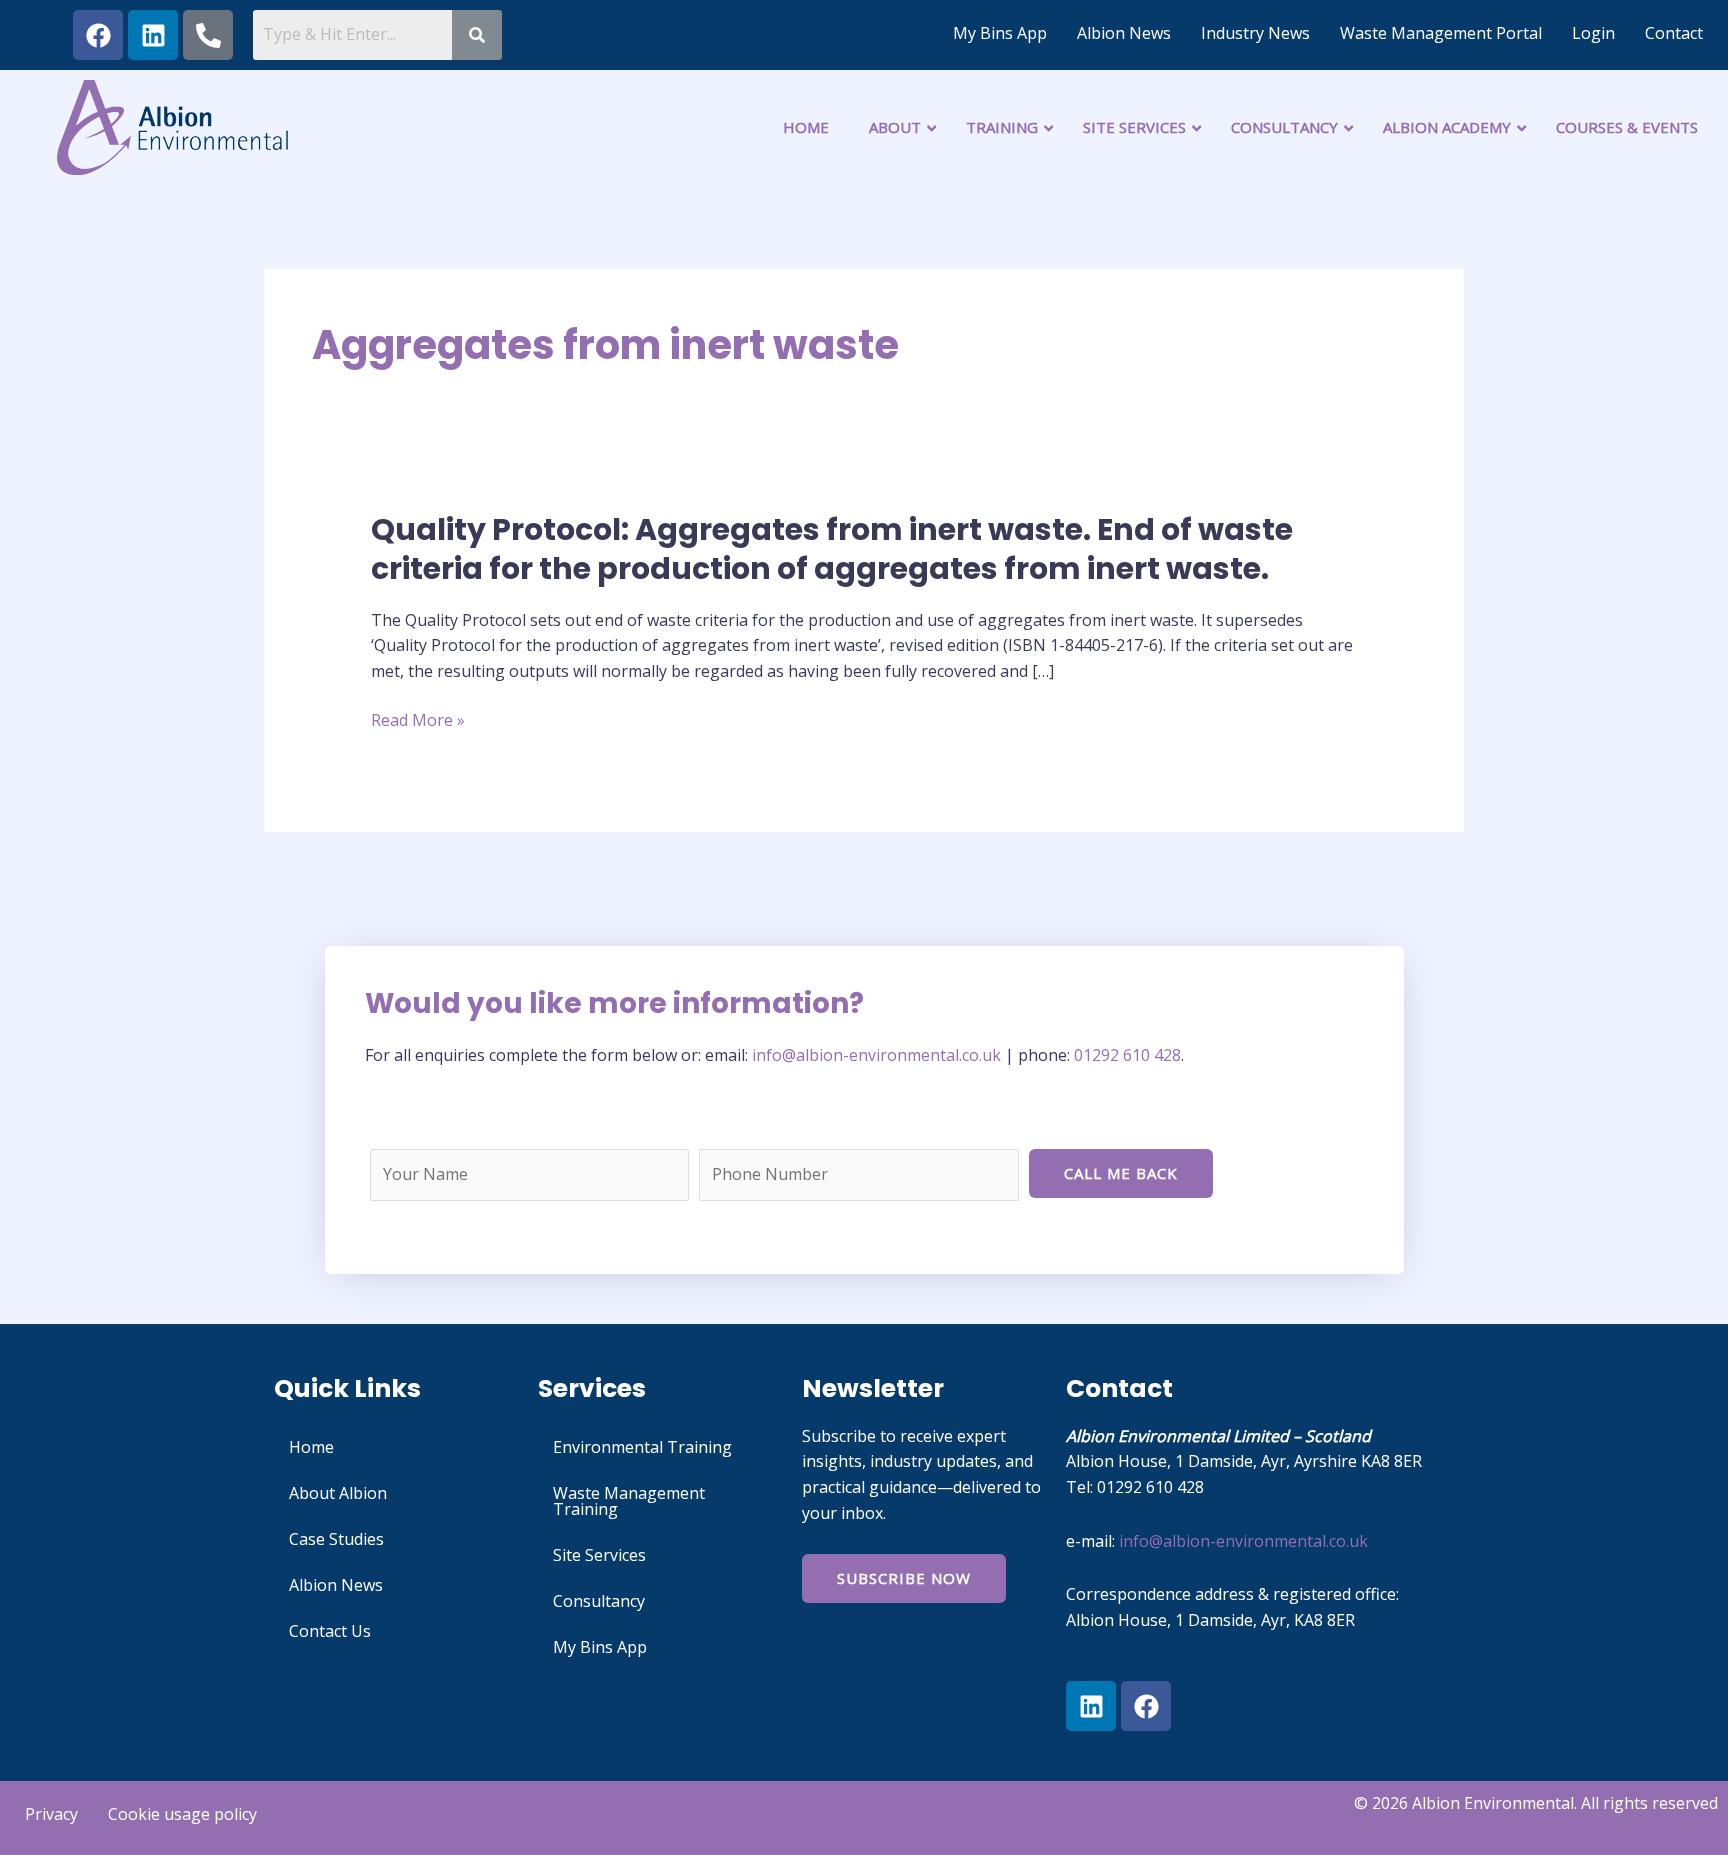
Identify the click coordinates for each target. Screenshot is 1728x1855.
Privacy (51, 1814)
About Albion (338, 1493)
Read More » (418, 721)
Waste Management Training (629, 1501)
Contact (1674, 33)
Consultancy (599, 1601)
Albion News (1124, 33)
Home (311, 1447)
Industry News (1255, 33)
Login (1593, 33)
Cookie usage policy (182, 1814)
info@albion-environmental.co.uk (878, 1055)
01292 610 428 (1127, 1055)
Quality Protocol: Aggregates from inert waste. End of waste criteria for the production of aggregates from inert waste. (832, 549)
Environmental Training (642, 1447)
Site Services (599, 1555)
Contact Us (330, 1631)
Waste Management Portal (1441, 33)
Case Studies (336, 1539)
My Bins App (1000, 33)
